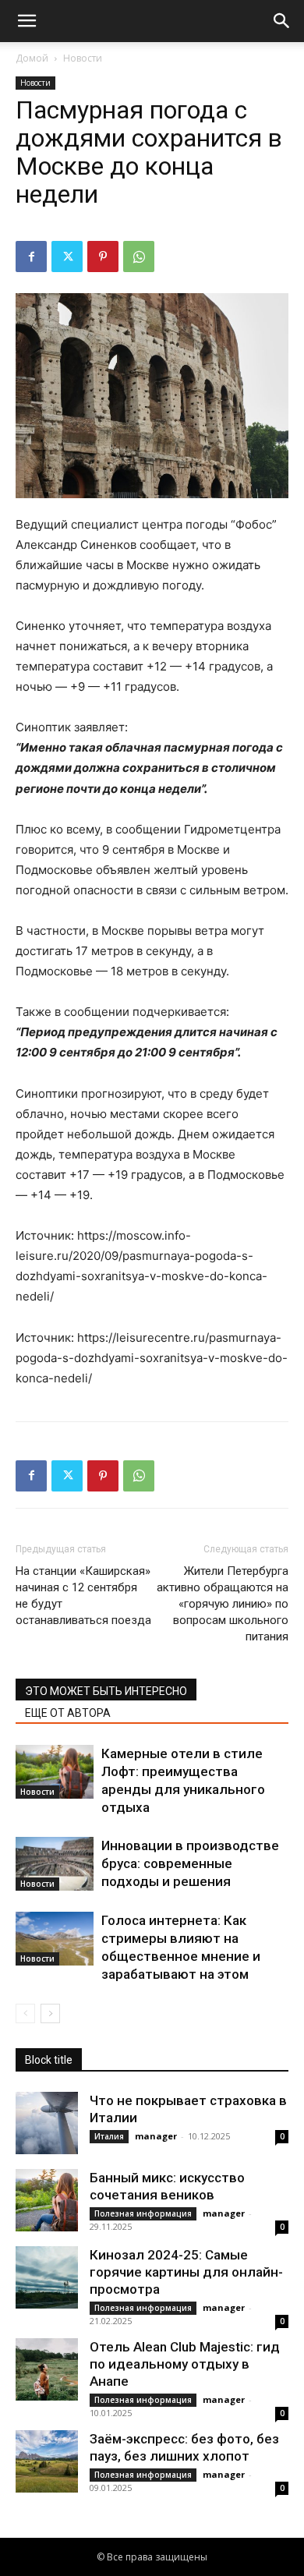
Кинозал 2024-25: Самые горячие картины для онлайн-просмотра (186, 2272)
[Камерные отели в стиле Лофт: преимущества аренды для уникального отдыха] (55, 1772)
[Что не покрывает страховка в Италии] (47, 2123)
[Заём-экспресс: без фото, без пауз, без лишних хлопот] (47, 2461)
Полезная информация (143, 2213)
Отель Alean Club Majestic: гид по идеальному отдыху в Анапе (185, 2364)
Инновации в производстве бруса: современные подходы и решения (190, 1863)
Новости (83, 58)
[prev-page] (25, 2013)
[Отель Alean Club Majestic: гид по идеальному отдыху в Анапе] (47, 2369)
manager (156, 2136)
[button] (27, 21)
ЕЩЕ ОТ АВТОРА (68, 1713)
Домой (32, 58)
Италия (109, 2136)
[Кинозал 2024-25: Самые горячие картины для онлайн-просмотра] (47, 2277)
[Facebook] (31, 257)
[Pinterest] (103, 257)
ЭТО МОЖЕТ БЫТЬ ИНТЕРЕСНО (106, 1691)
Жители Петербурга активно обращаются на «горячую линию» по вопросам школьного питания (223, 1604)
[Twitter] (67, 257)
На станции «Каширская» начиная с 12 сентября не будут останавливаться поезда (83, 1596)
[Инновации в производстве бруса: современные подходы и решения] (55, 1864)
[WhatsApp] (139, 257)
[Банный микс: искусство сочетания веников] (47, 2200)
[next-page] (50, 2013)
